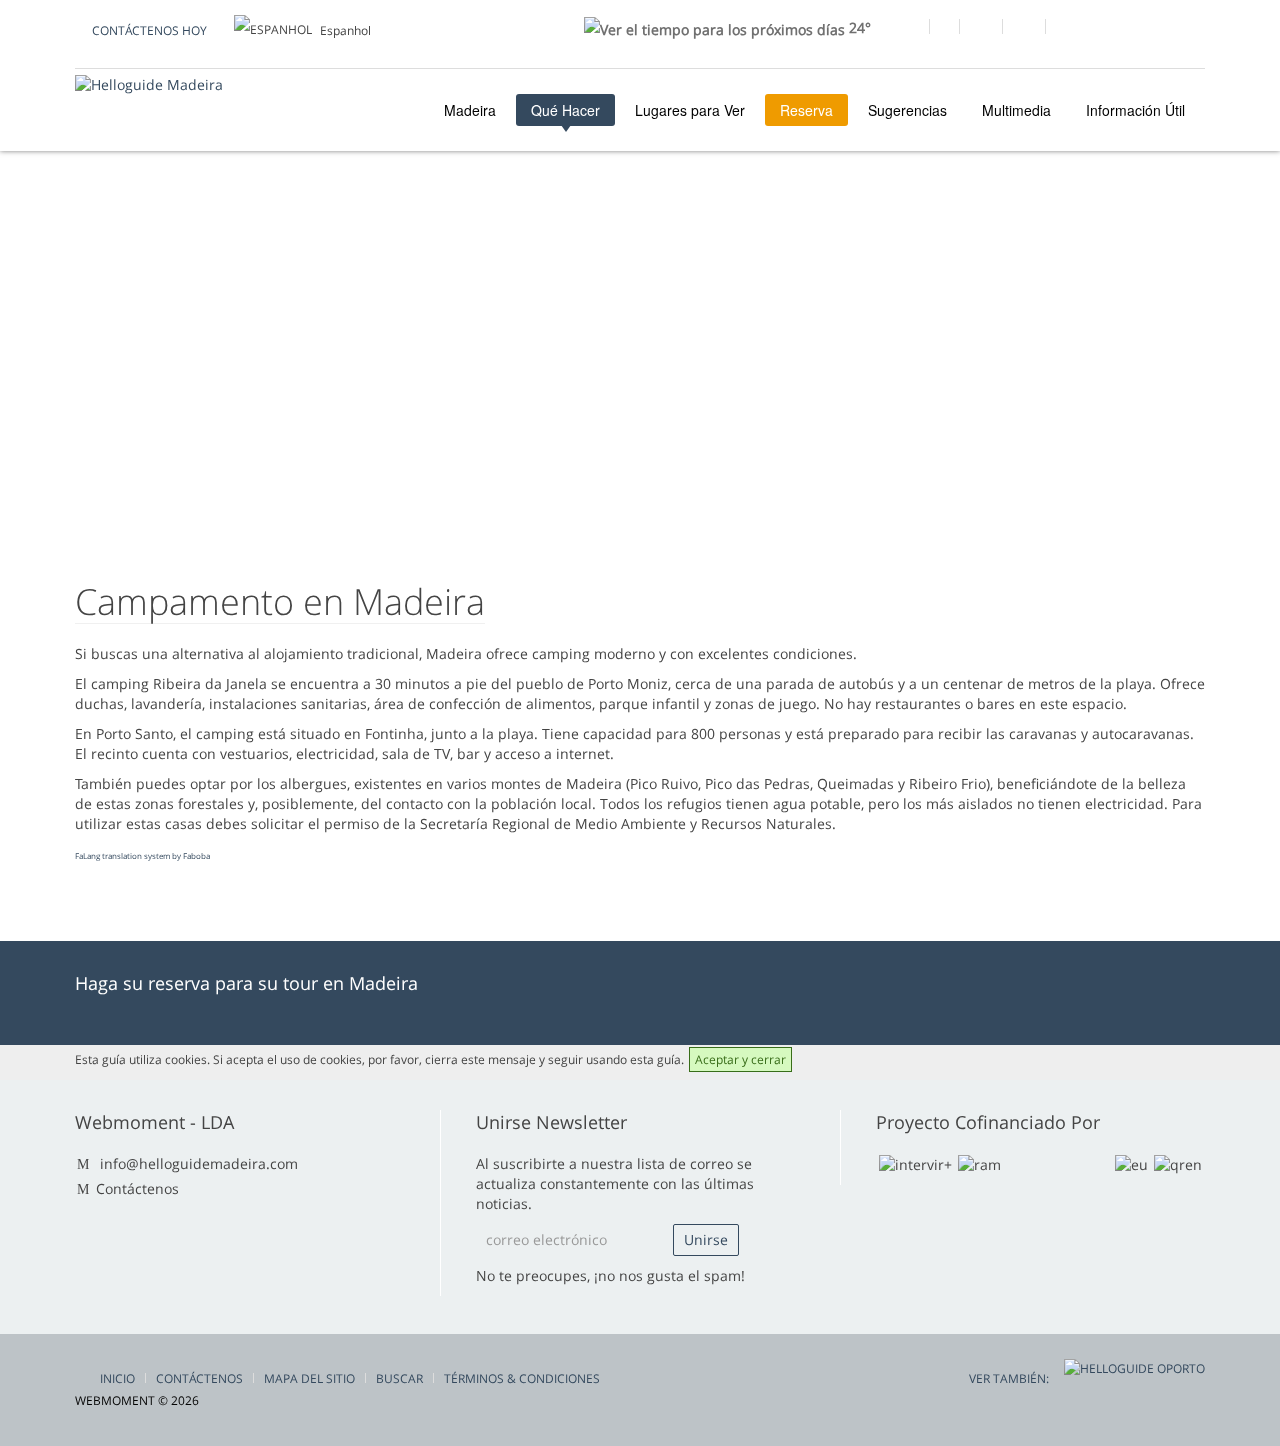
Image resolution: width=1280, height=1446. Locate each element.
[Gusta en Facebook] (907, 29)
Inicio (117, 1378)
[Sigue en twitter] (980, 29)
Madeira (468, 110)
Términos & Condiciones (522, 1378)
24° (858, 27)
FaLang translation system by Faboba (142, 855)
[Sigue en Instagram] (1023, 29)
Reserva (806, 110)
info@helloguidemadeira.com (199, 1163)
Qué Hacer (565, 110)
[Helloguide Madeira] (149, 84)
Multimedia (1016, 110)
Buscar (399, 1378)
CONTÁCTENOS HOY (149, 30)
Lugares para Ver (690, 110)
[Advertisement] (640, 391)
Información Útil (1135, 110)
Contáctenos (137, 1188)
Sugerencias (907, 110)
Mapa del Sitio (309, 1378)
